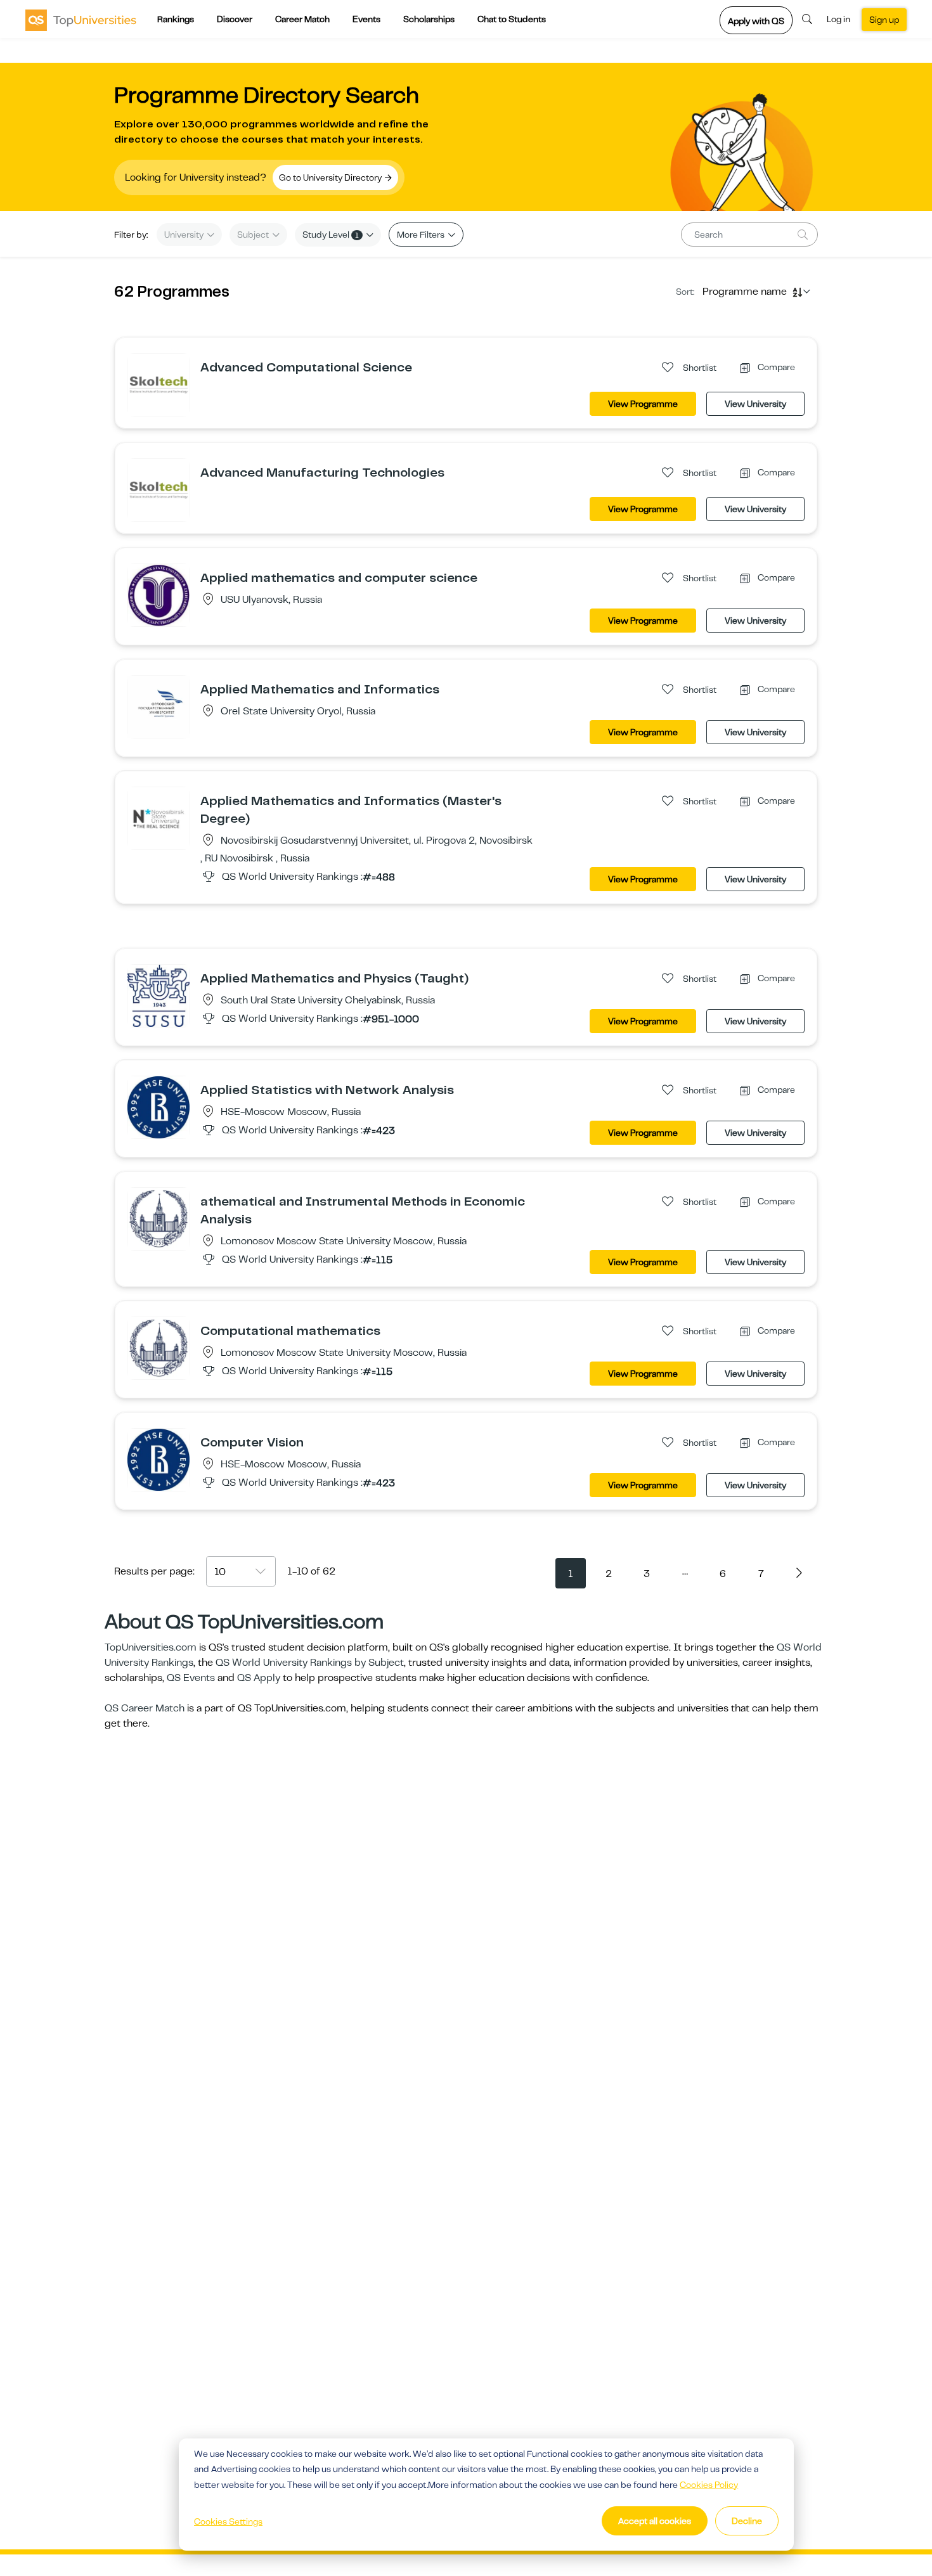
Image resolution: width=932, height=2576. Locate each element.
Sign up (884, 20)
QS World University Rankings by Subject (310, 1663)
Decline (747, 2521)
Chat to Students (512, 19)
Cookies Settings (228, 2521)
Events (366, 19)
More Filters (422, 235)
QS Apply (259, 1678)
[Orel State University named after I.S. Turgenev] (159, 706)
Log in (838, 19)
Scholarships (429, 19)
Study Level (331, 235)
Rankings (176, 19)
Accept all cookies (655, 2521)
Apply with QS (756, 21)
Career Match (302, 19)
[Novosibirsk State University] (159, 818)
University (185, 235)
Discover (235, 19)
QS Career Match (145, 1708)
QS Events (191, 1678)
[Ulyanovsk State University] (159, 595)
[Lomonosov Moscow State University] (159, 1218)
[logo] (81, 20)
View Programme (643, 404)
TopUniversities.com (151, 1647)
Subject (254, 235)
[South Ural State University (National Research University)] (159, 995)
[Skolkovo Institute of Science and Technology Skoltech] (159, 384)
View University (755, 404)
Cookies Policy (709, 2485)
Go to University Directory (331, 177)
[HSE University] (159, 1107)
